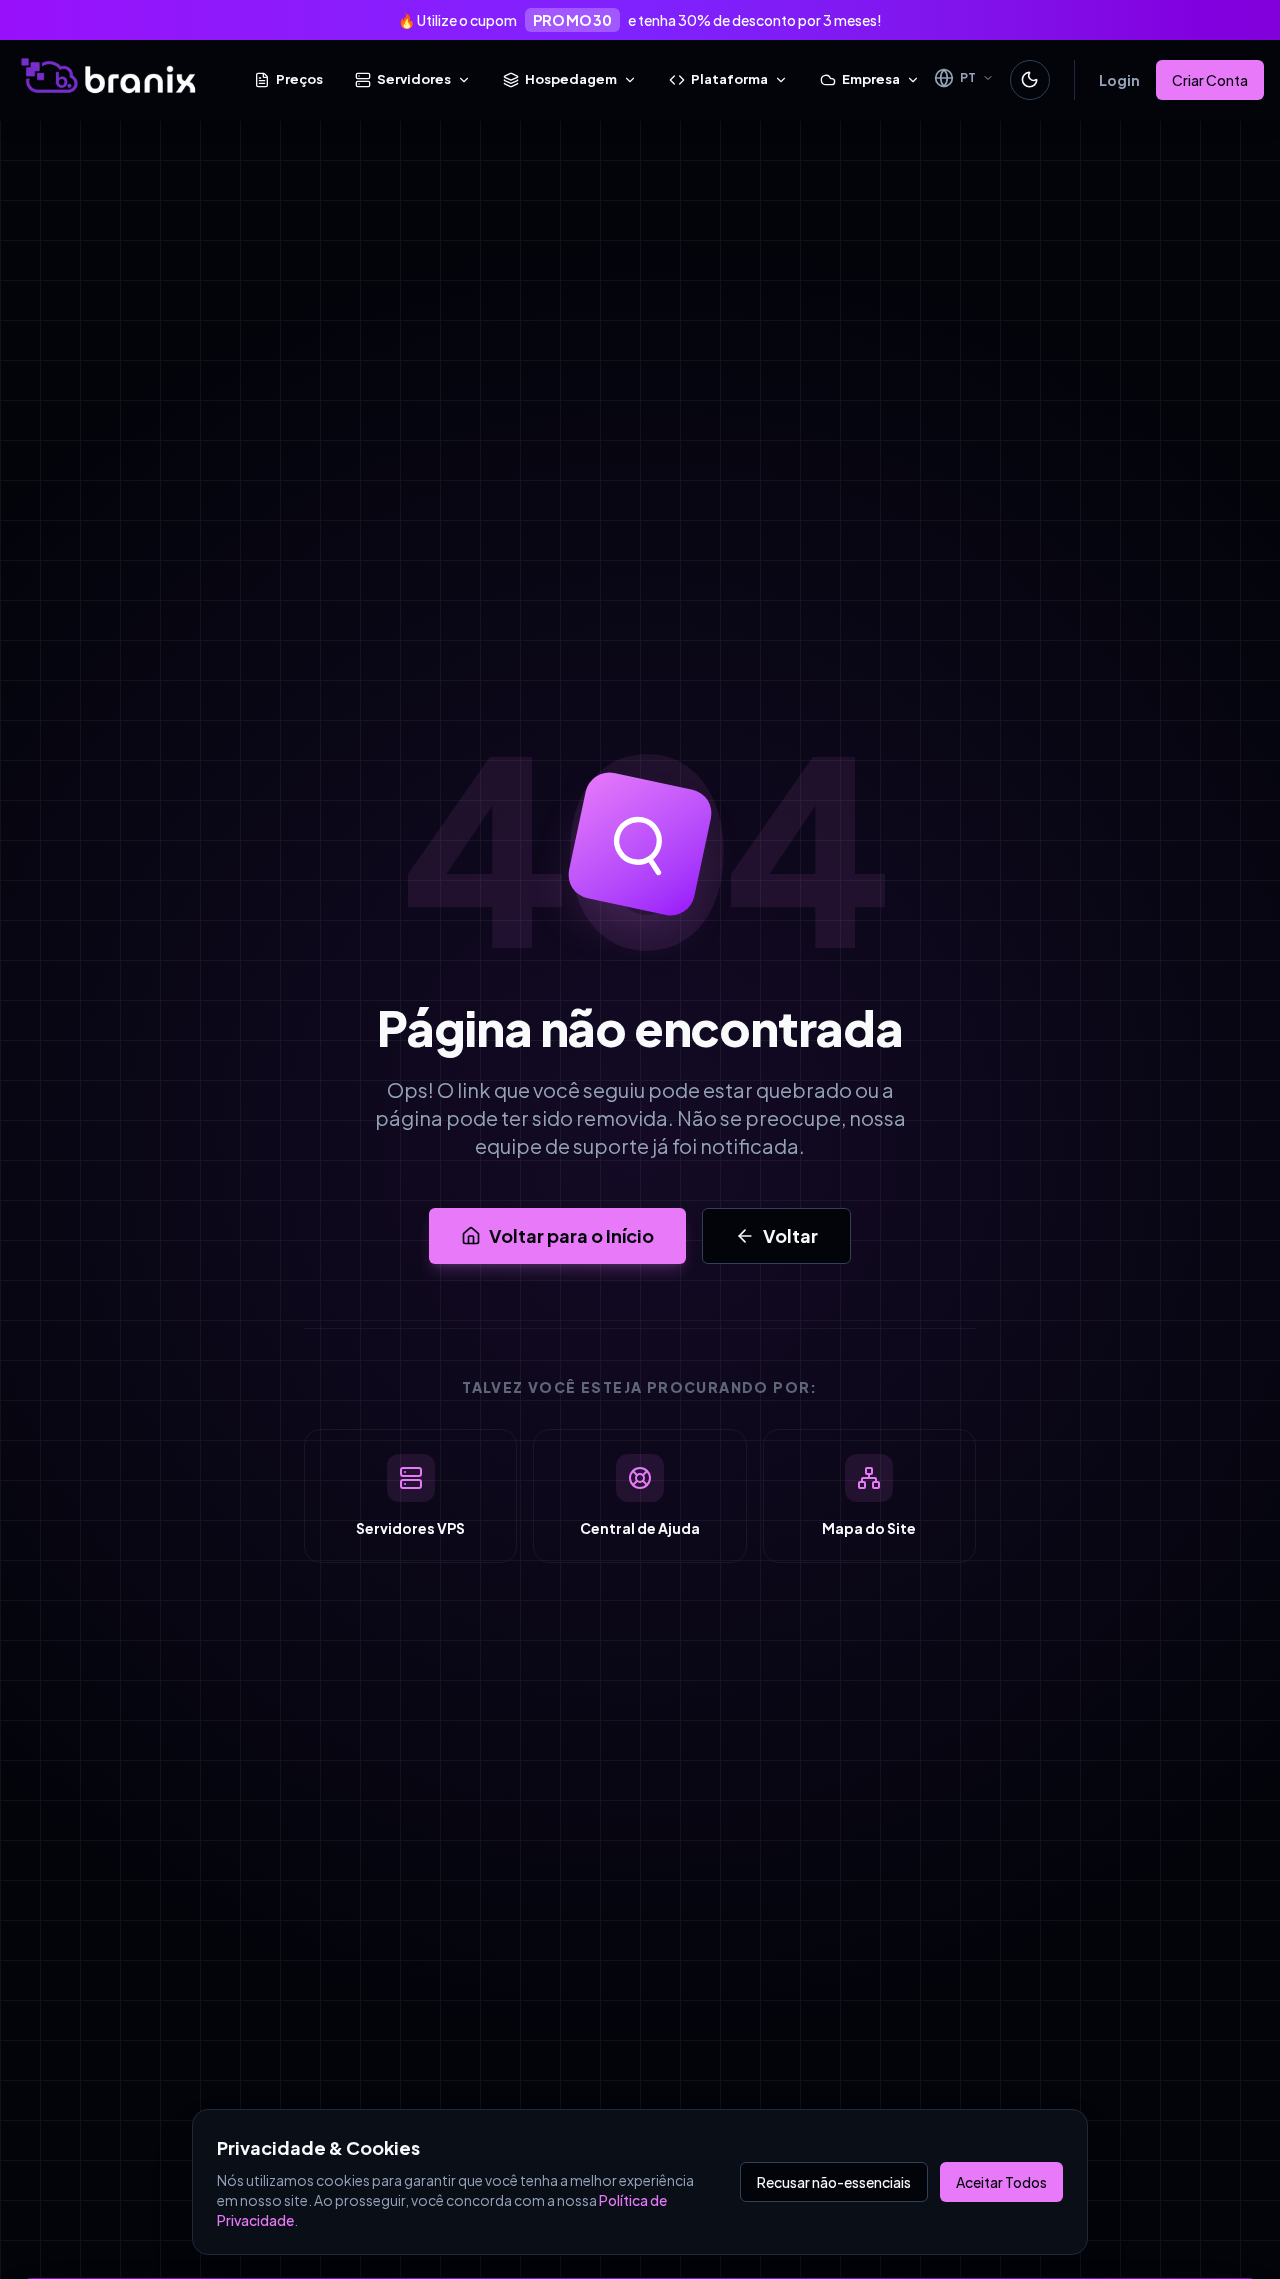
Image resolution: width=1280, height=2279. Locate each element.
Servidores (414, 79)
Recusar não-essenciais (834, 2182)
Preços (299, 79)
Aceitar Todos (1001, 2182)
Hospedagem (571, 79)
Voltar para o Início (571, 1235)
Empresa (871, 79)
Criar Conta (1210, 80)
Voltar (790, 1235)
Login (1119, 80)
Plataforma (729, 79)
